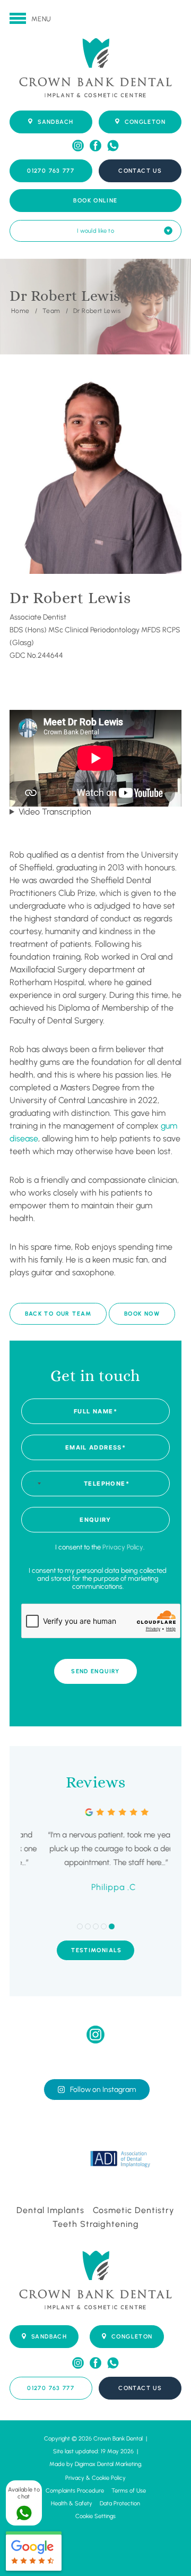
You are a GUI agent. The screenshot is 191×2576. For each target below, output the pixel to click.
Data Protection (120, 2503)
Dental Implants (50, 2210)
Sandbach (55, 122)
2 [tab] (88, 1926)
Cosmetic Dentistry (134, 2210)
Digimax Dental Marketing (108, 2464)
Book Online (95, 201)
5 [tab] (112, 1926)
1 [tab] (80, 1926)
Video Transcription (55, 812)
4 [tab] (104, 1926)
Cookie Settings (95, 2516)
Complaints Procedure (75, 2491)
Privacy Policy (123, 1547)
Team (51, 310)
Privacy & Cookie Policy (95, 2478)
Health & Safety (72, 2503)
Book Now (142, 1314)
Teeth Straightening (96, 2224)
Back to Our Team (58, 1314)
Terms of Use (129, 2491)
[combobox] (33, 1484)
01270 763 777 (51, 171)
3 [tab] (96, 1926)
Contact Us (140, 171)
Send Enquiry (95, 1671)
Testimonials (97, 1950)
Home (20, 310)
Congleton (145, 122)
